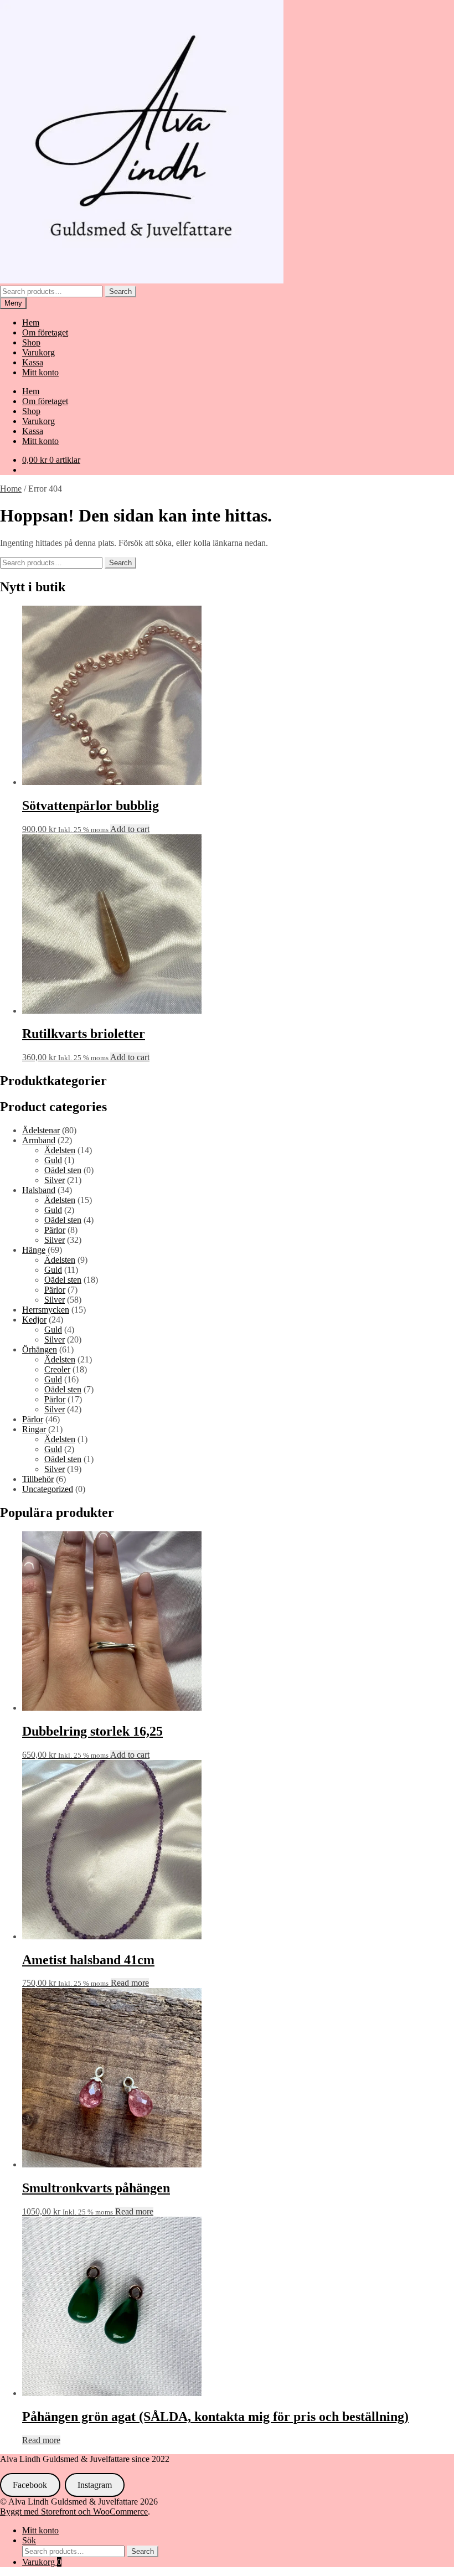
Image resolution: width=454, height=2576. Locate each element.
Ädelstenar (41, 1130)
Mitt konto (40, 372)
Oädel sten (63, 1170)
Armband (39, 1140)
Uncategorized (48, 1489)
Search (120, 291)
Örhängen (40, 1349)
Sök (29, 2540)
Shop (31, 342)
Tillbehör (38, 1479)
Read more (130, 1983)
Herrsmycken (46, 1310)
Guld (53, 1160)
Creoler (57, 1369)
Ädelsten (60, 1150)
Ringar (34, 1429)
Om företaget (45, 332)
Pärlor (55, 1230)
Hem (31, 322)
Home (11, 489)
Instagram (95, 2485)
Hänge (34, 1250)
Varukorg (38, 352)
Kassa (33, 362)
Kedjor (34, 1320)
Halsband (39, 1190)
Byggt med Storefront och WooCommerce (74, 2512)
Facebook (30, 2485)
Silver (55, 1180)
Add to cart (130, 829)
